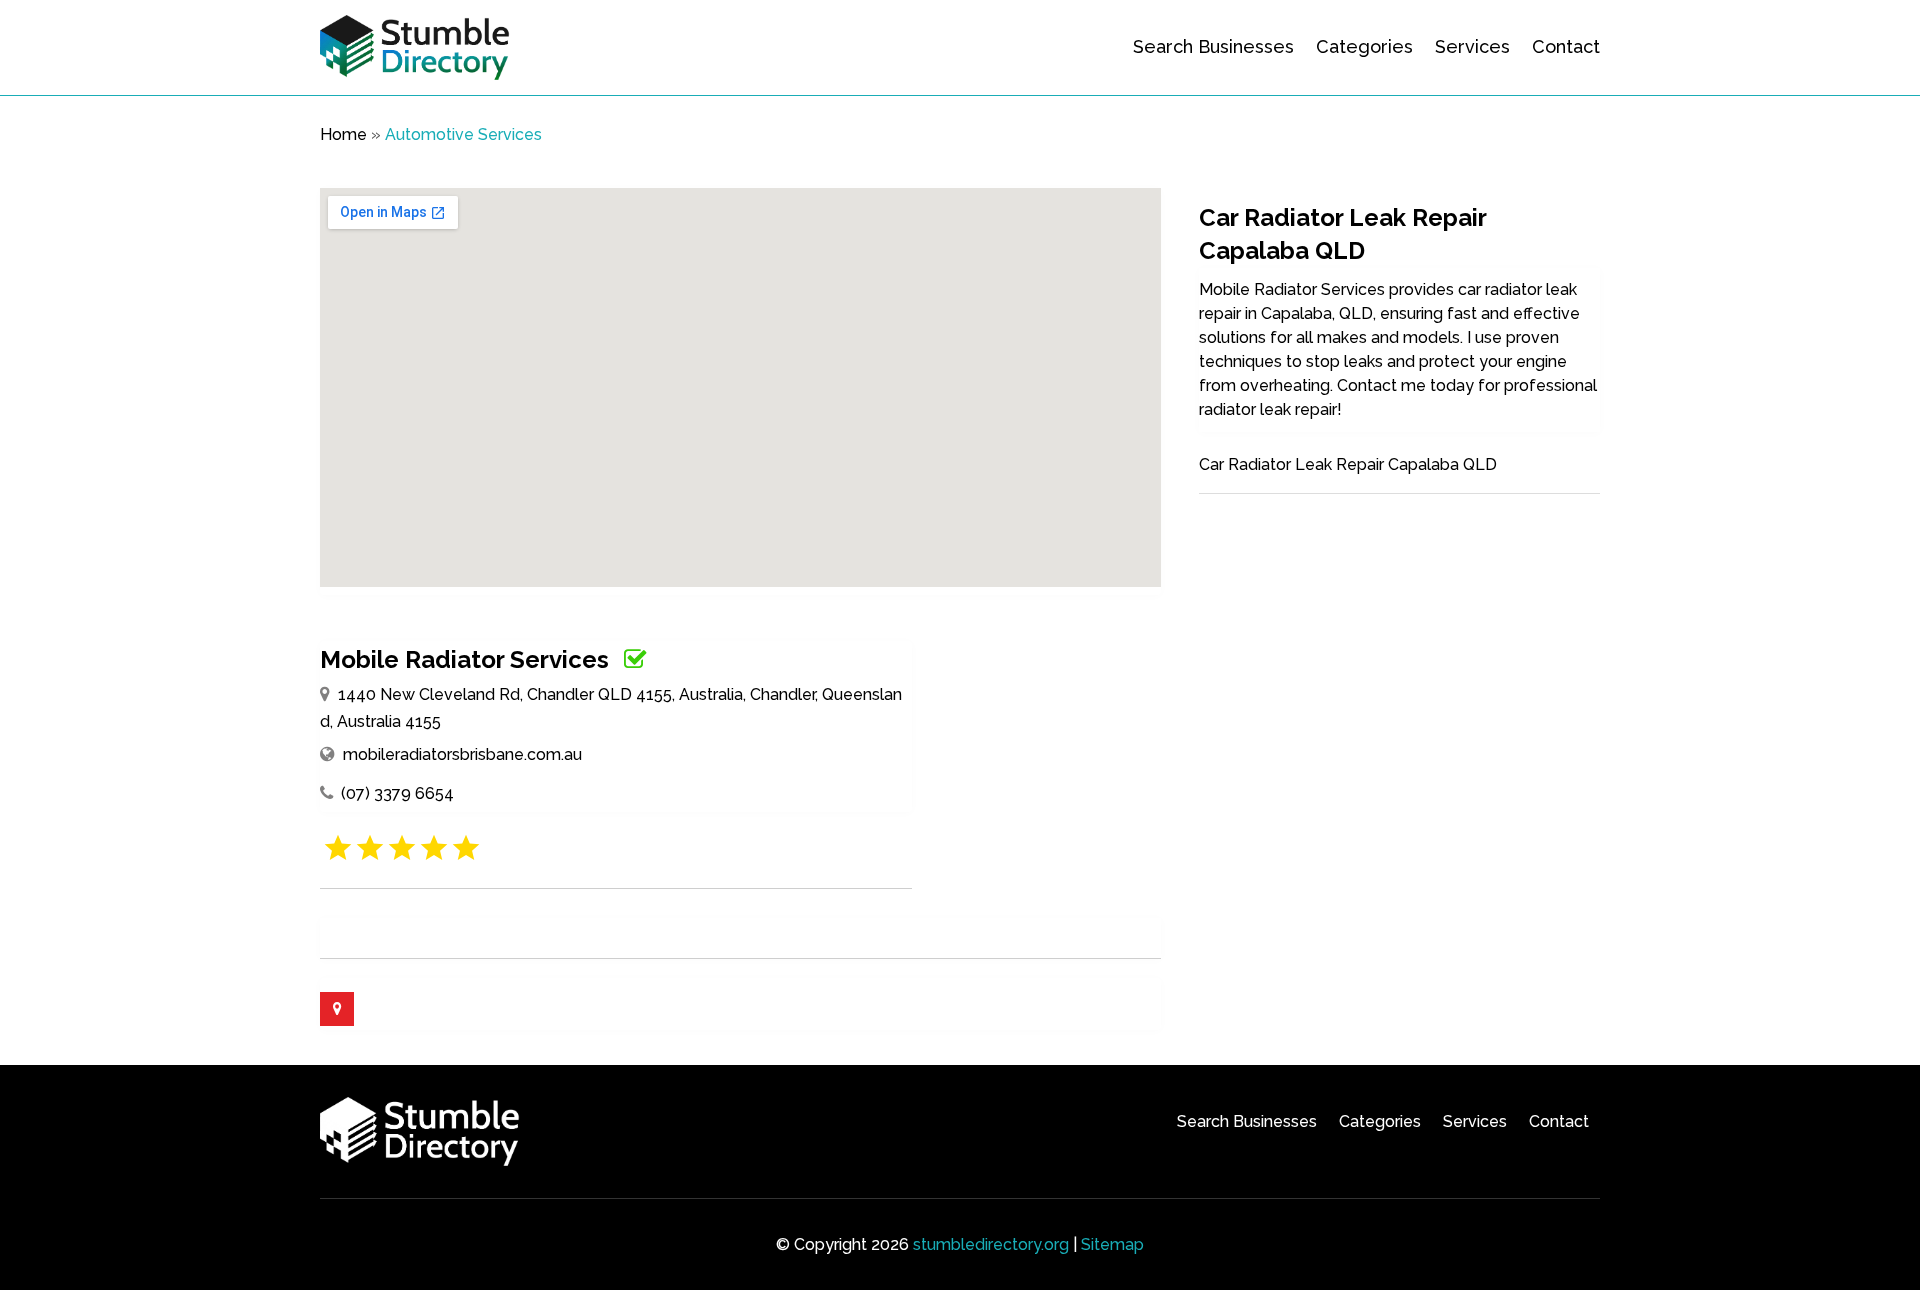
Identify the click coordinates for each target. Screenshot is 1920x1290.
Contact (1566, 46)
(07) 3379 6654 (397, 793)
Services (1472, 46)
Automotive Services (463, 134)
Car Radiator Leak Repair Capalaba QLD (1348, 464)
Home (343, 134)
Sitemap (1112, 1244)
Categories (1364, 46)
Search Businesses (1213, 46)
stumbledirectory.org (991, 1244)
